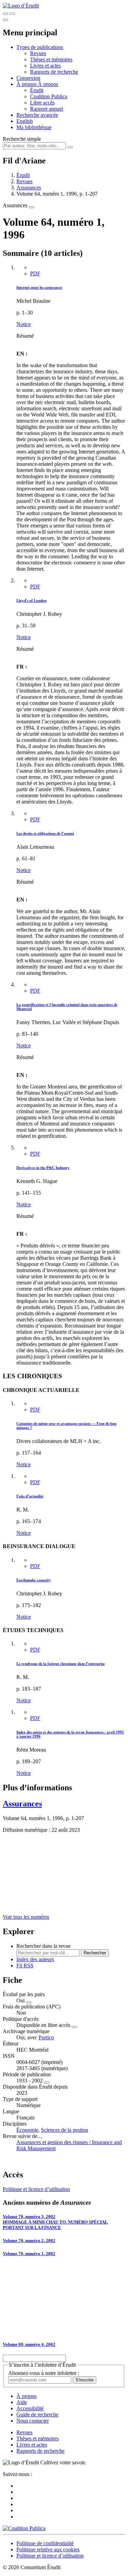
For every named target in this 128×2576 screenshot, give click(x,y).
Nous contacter (33, 2421)
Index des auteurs (35, 1959)
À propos (48, 84)
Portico (46, 2037)
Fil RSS (25, 1965)
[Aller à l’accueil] (21, 6)
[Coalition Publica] (24, 2528)
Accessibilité (30, 2408)
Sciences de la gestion (65, 2130)
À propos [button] (27, 84)
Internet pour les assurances (39, 287)
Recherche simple (22, 139)
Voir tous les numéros (26, 1917)
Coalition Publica (49, 96)
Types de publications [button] (40, 47)
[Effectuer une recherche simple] (5, 14)
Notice (24, 324)
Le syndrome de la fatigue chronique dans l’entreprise (61, 1664)
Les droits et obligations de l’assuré (45, 833)
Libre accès (42, 103)
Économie (27, 2130)
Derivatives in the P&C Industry (43, 1168)
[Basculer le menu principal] (5, 20)
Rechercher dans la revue (44, 1946)
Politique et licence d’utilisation (36, 2189)
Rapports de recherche (54, 72)
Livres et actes (45, 66)
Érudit (37, 90)
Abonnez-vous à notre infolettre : (44, 2373)
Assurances (29, 188)
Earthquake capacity (34, 1580)
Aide (22, 2402)
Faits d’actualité (30, 1496)
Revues (38, 53)
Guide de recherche (37, 2415)
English (25, 121)
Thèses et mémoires (51, 59)
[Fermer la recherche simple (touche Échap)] (12, 14)
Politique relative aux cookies (48, 2549)
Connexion (28, 78)
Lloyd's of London (31, 600)
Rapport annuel (47, 109)
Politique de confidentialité (45, 2543)
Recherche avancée (37, 115)
